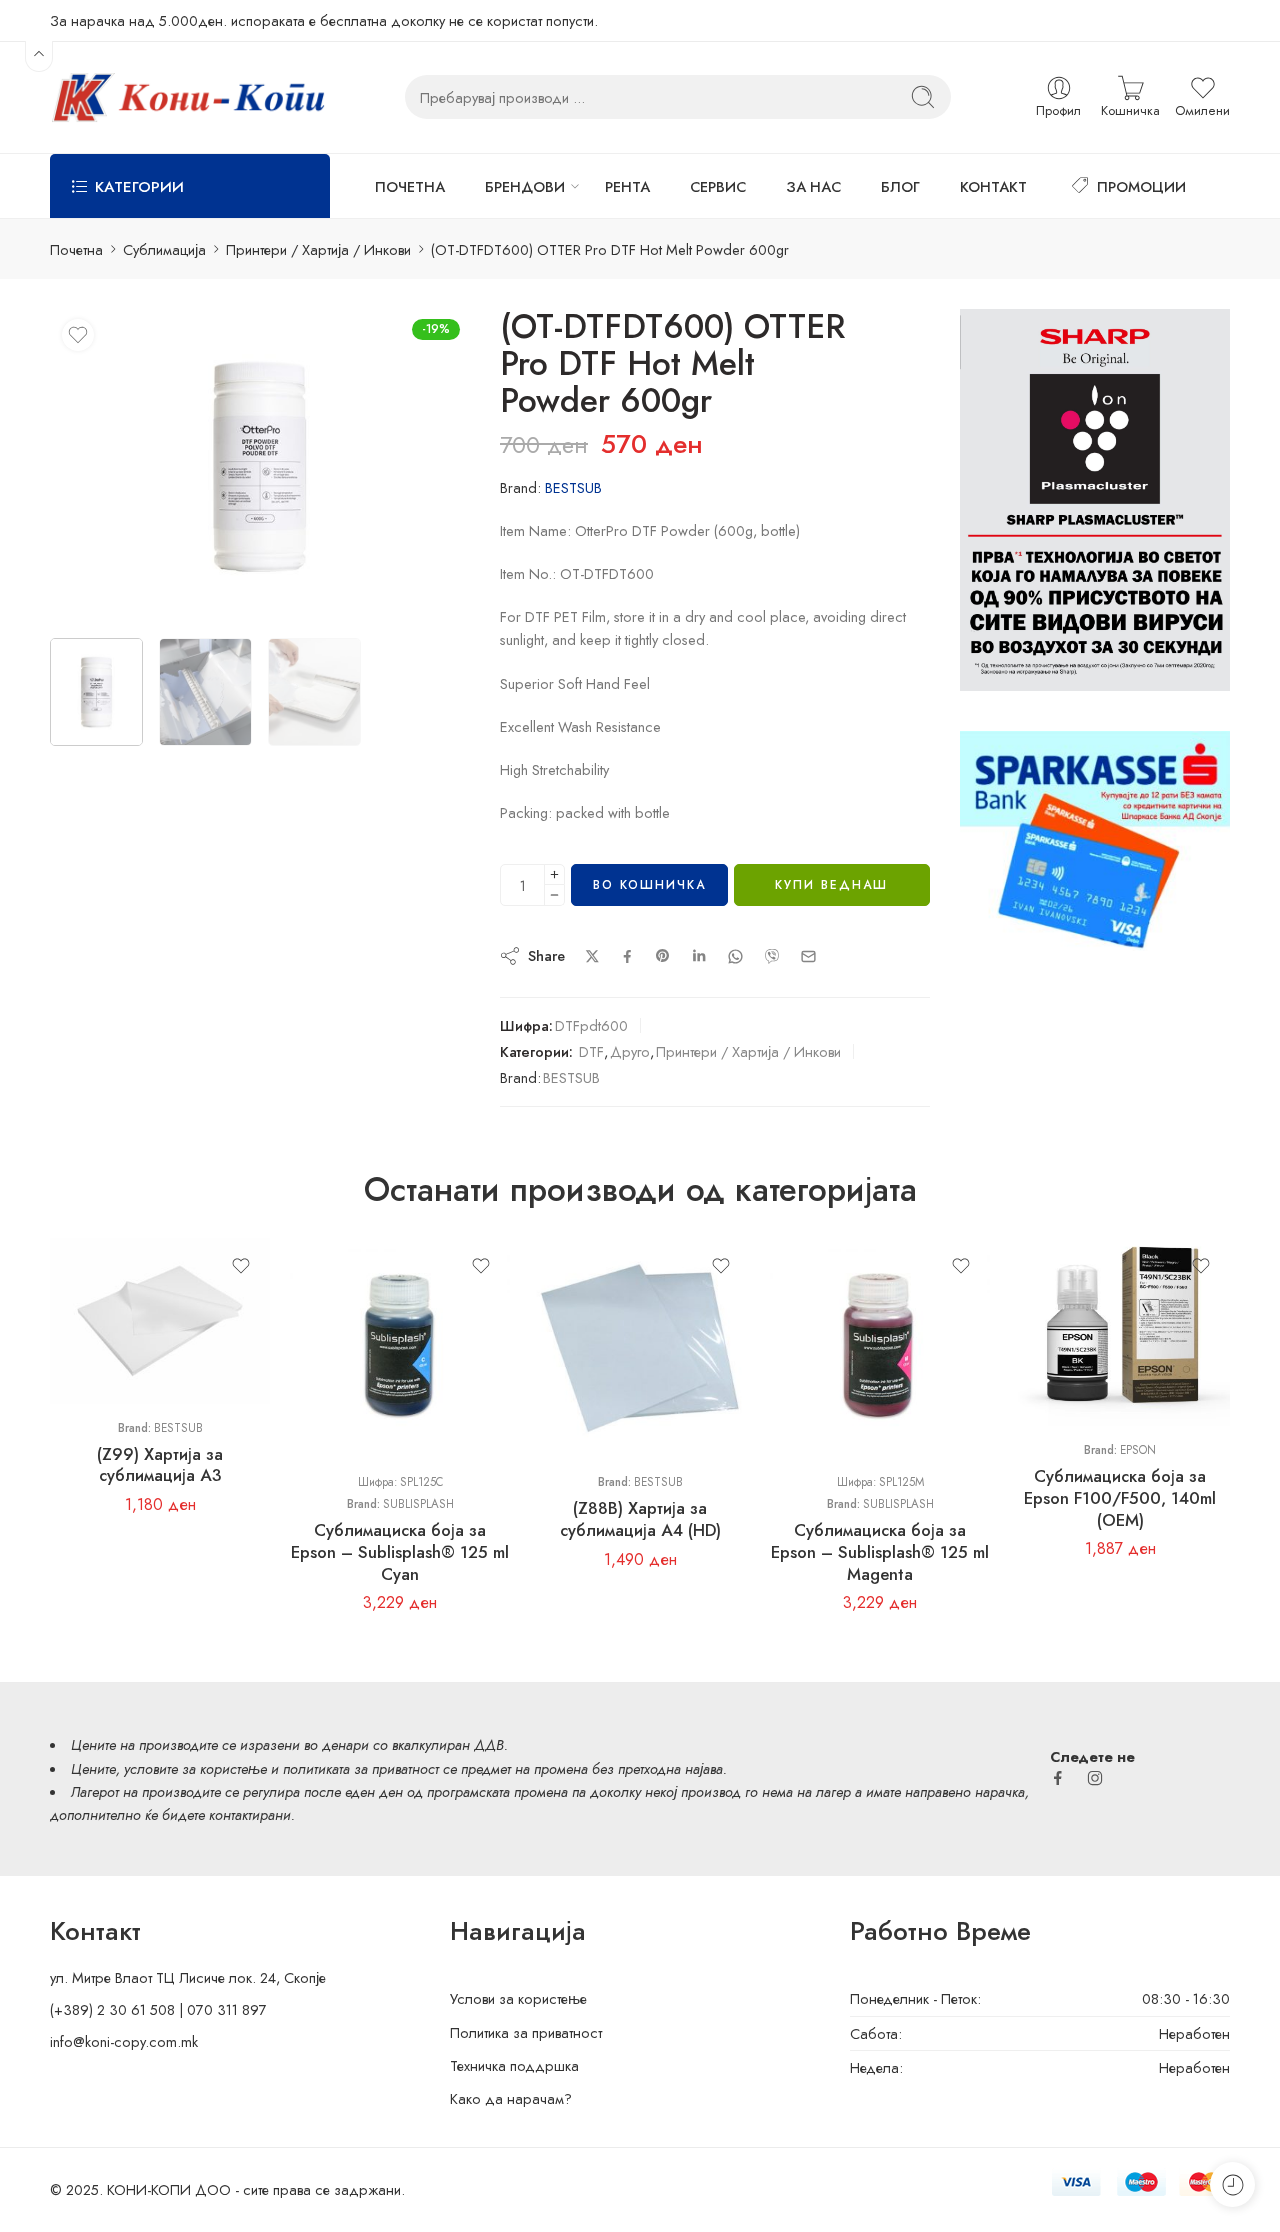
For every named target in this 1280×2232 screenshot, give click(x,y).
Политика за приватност (526, 2032)
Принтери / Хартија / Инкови (318, 249)
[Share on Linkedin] (699, 956)
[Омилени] (78, 335)
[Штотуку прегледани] (1232, 2184)
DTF (591, 1051)
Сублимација (164, 249)
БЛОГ (900, 186)
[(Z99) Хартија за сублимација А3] (160, 1320)
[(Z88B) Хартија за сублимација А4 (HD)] (640, 1348)
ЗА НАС (813, 186)
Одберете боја (1054, 1280)
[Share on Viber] (772, 956)
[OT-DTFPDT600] (260, 466)
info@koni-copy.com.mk (124, 2041)
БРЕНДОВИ (525, 186)
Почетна (76, 249)
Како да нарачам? (511, 2098)
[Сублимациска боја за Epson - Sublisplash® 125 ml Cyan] (400, 1348)
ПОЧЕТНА (410, 186)
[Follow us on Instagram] (1095, 1778)
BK (1065, 1307)
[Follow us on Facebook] (1058, 1778)
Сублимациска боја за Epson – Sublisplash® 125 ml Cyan (400, 1551)
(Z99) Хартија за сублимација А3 (160, 1465)
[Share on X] (592, 956)
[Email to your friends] (808, 956)
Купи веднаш (831, 885)
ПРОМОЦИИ (1141, 186)
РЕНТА (627, 186)
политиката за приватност (361, 1768)
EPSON (1138, 1450)
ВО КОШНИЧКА (649, 885)
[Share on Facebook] (627, 956)
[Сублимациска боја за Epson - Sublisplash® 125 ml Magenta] (880, 1348)
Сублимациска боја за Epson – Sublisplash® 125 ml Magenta (880, 1551)
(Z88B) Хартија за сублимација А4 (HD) (640, 1519)
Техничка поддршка (514, 2065)
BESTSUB (573, 487)
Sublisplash (418, 1504)
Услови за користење (518, 1998)
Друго (630, 1051)
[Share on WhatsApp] (735, 956)
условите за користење (195, 1768)
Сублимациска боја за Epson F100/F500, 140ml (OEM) (1120, 1497)
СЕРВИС (718, 186)
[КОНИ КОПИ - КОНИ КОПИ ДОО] (187, 97)
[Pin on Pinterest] (663, 956)
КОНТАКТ (993, 186)
